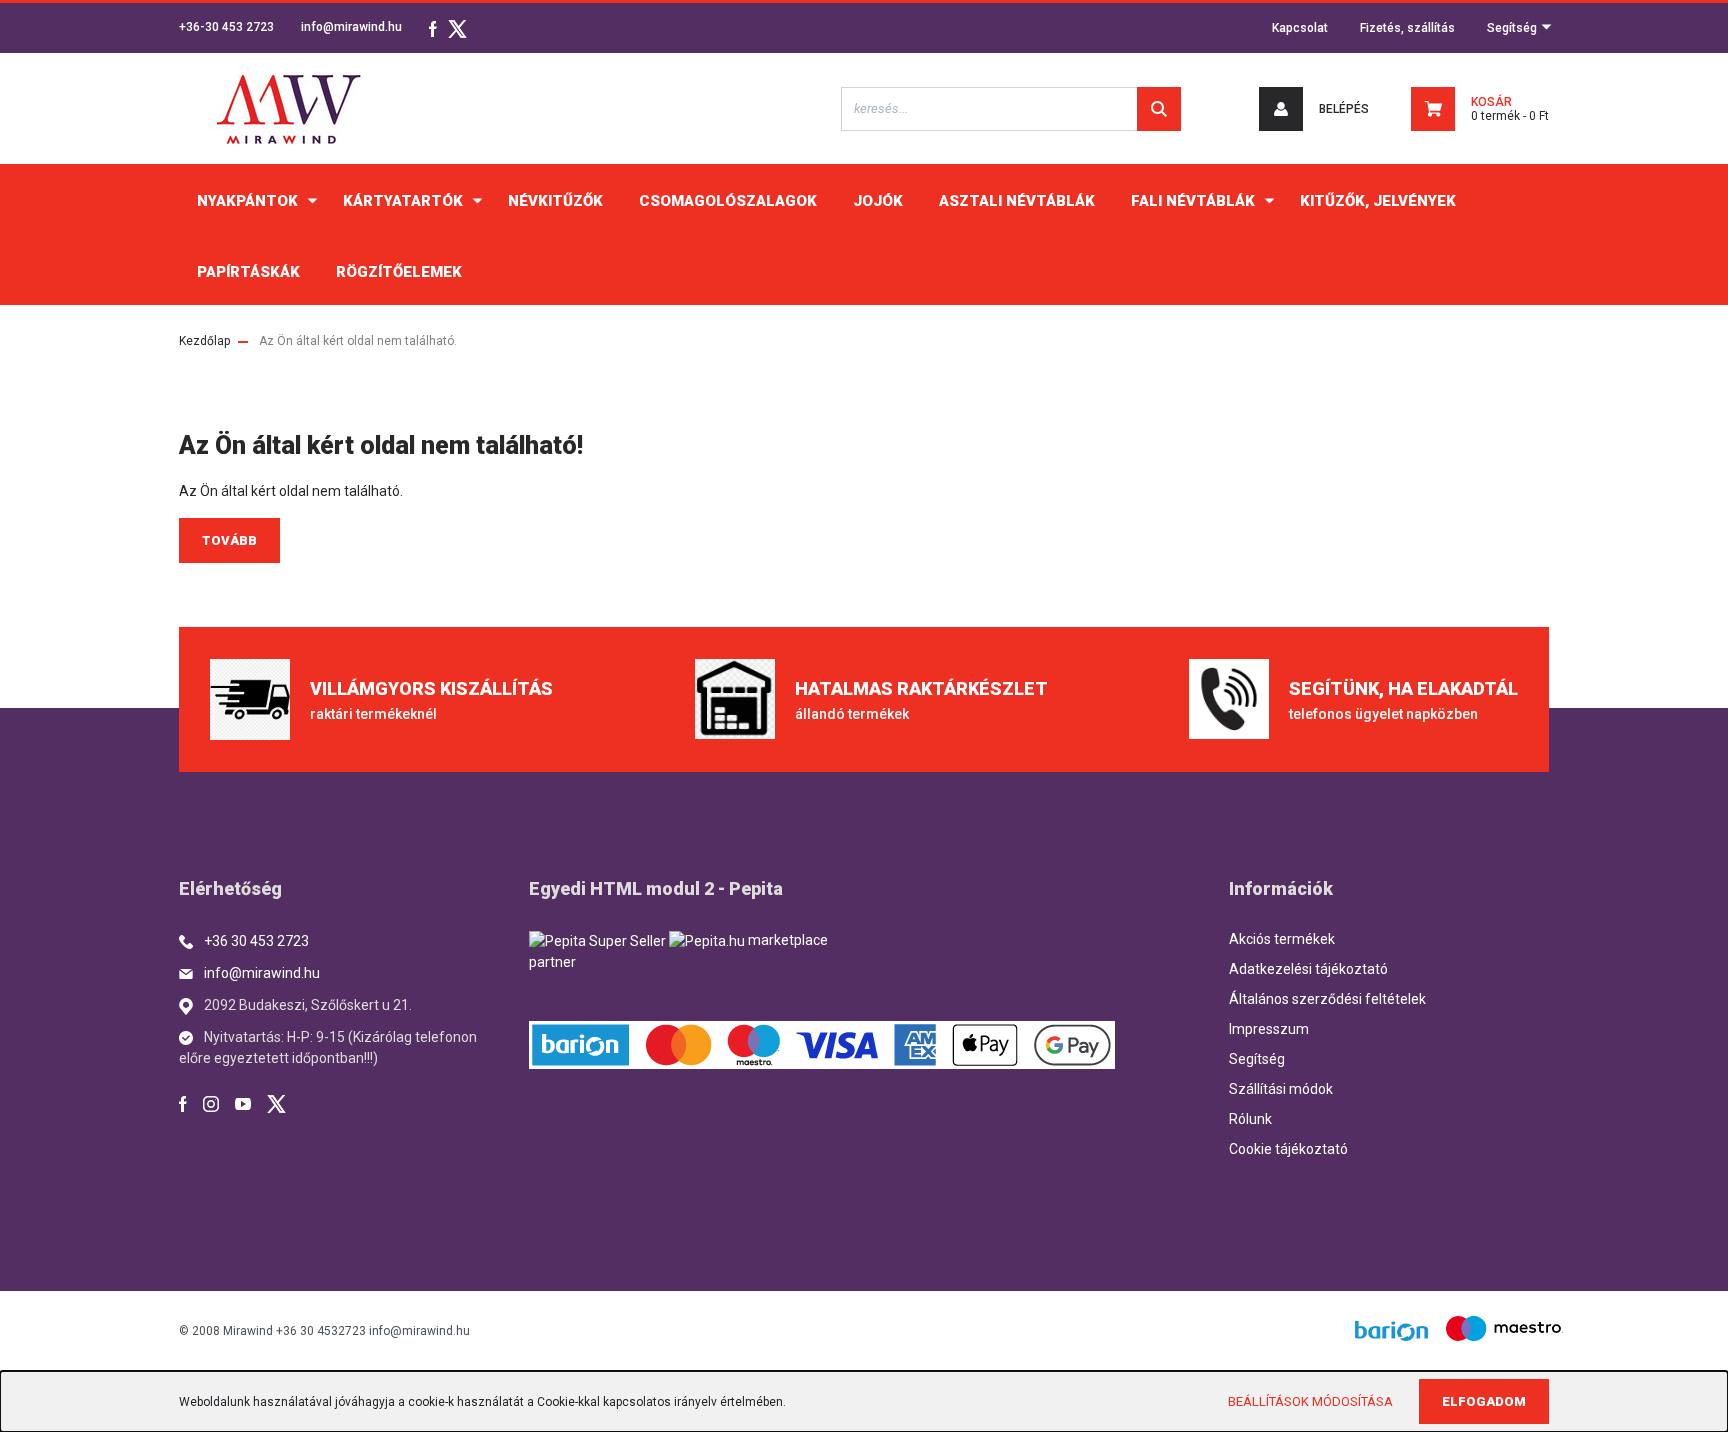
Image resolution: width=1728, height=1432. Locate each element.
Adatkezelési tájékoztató (1308, 969)
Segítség (1513, 28)
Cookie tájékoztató (1288, 1149)
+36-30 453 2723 (226, 27)
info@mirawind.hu (351, 27)
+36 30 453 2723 (256, 941)
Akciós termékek (1282, 939)
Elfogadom (1484, 1401)
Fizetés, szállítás (1407, 28)
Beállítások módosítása (1310, 1401)
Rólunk (1250, 1119)
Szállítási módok (1281, 1089)
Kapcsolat (1300, 28)
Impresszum (1269, 1029)
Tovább (229, 540)
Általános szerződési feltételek (1327, 999)
